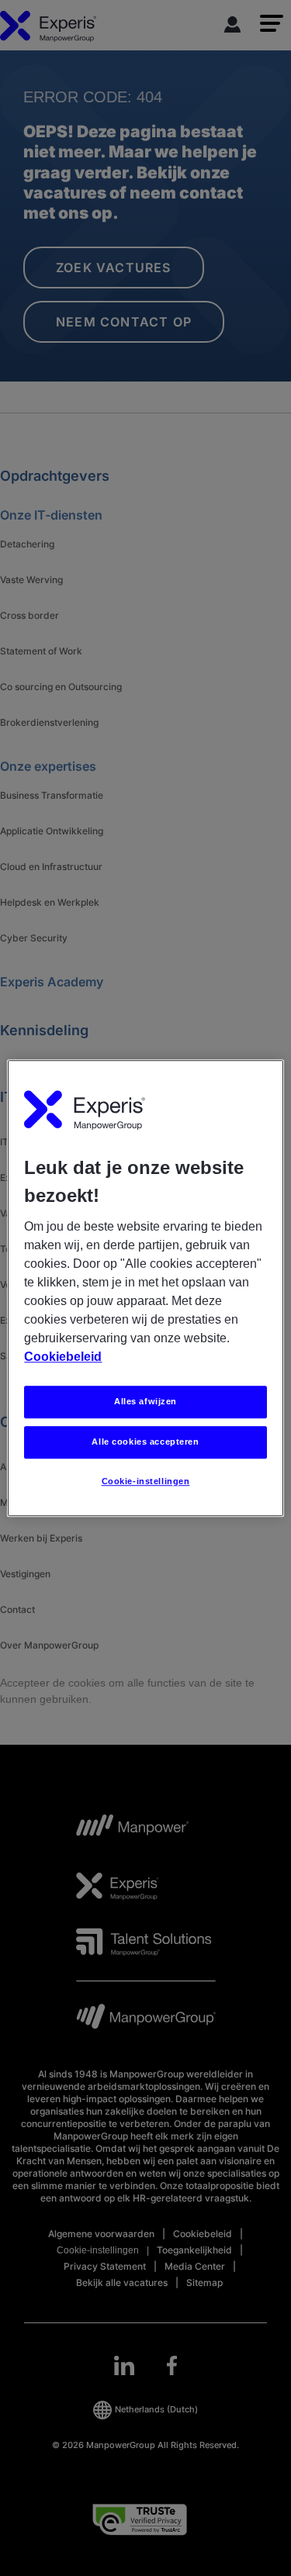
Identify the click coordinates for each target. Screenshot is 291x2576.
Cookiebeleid (63, 1357)
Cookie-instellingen (146, 1481)
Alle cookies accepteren (145, 1442)
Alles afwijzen (145, 1401)
